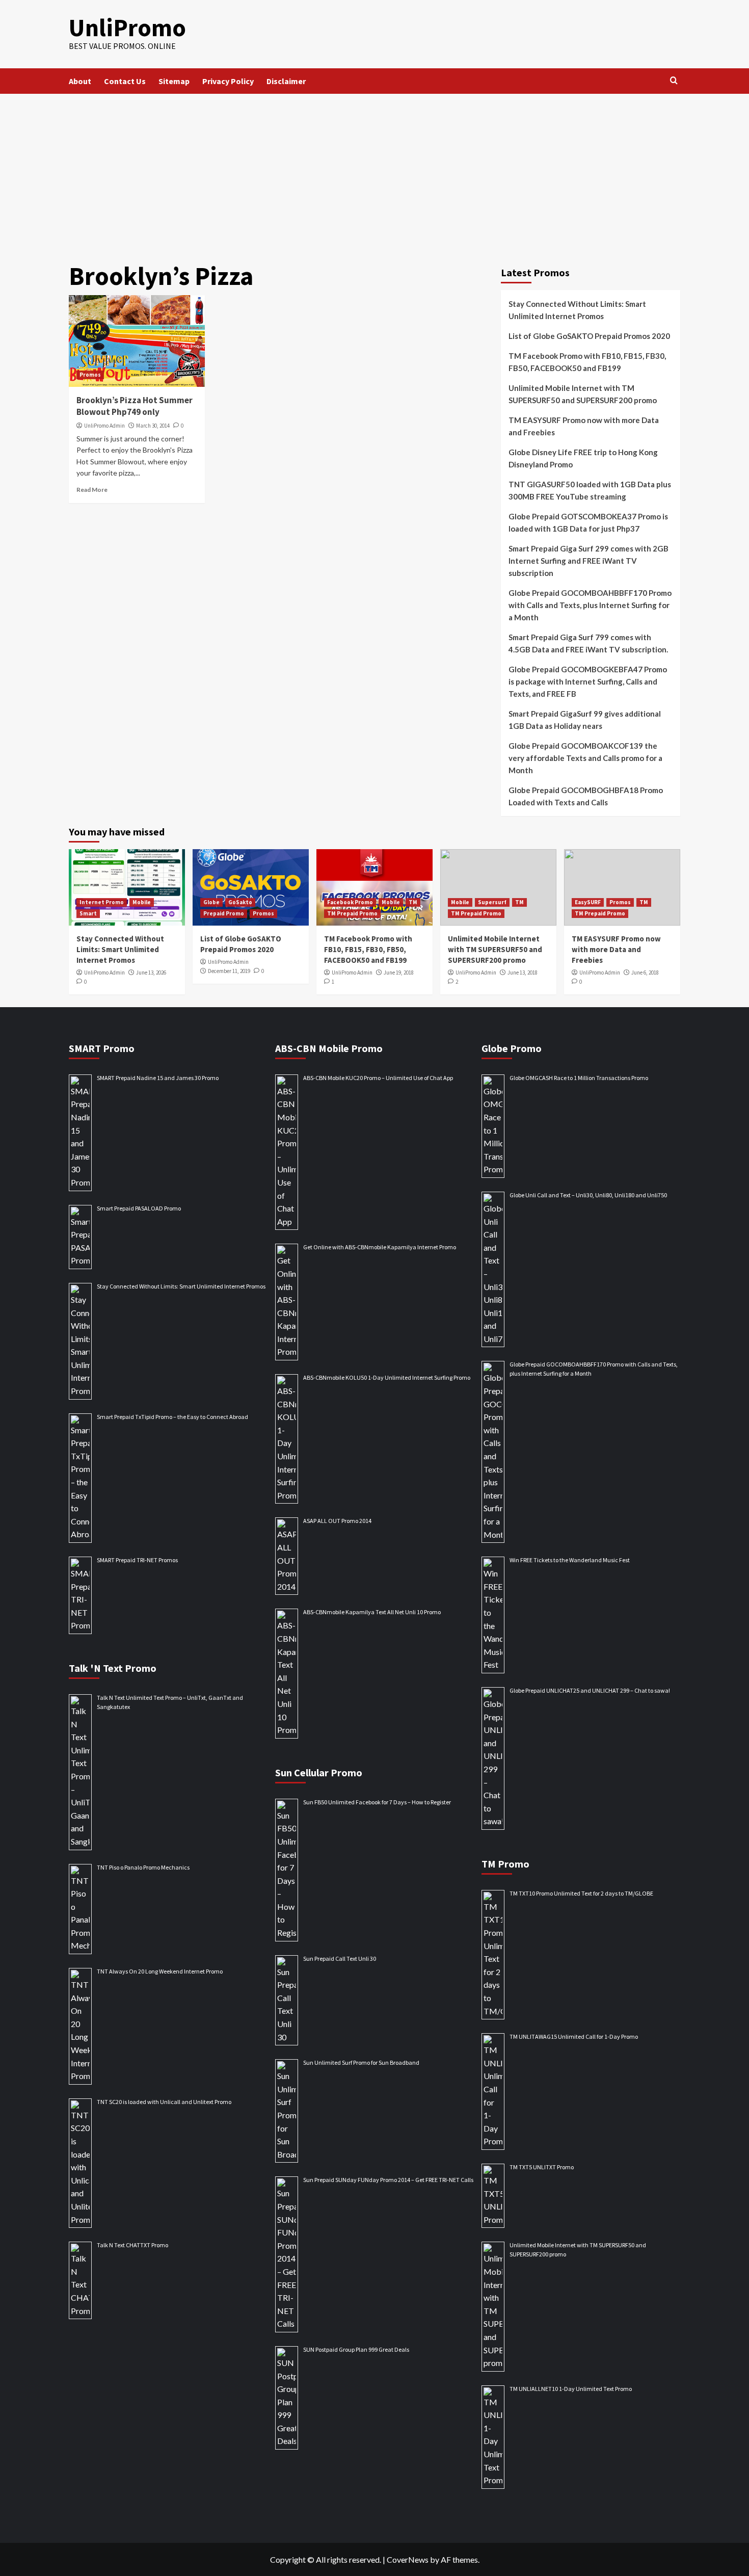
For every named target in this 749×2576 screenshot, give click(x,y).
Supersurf (492, 902)
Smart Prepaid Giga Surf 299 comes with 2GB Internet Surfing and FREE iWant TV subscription (588, 561)
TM (413, 902)
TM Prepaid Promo (352, 913)
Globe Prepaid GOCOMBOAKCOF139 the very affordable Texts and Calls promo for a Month (585, 758)
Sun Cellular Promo (319, 1772)
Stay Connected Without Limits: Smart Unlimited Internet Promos (577, 310)
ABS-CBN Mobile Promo (329, 1048)
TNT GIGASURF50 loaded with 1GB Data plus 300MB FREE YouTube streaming (590, 490)
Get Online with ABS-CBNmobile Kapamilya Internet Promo (380, 1247)
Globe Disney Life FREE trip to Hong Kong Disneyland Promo (583, 458)
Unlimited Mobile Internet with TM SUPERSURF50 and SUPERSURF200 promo (583, 394)
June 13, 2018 (523, 972)
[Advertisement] (374, 170)
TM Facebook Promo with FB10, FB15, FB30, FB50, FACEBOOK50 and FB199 (587, 362)
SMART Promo (102, 1048)
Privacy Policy (228, 81)
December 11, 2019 (229, 971)
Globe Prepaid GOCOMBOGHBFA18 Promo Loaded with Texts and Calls (586, 796)
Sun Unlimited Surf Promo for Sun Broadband (361, 2062)
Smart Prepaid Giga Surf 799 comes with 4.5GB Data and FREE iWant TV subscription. (588, 643)
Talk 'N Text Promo (113, 1668)
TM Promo (505, 1864)
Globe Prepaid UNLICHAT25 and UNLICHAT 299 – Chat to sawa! (590, 1690)
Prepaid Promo (224, 913)
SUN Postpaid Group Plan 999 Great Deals (356, 2349)
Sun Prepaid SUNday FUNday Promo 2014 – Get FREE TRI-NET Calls (388, 2180)
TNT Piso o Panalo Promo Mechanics (143, 1867)
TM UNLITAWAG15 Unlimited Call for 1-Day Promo (574, 2036)
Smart (88, 913)
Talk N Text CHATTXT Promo (132, 2245)
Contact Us (125, 81)
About (80, 81)
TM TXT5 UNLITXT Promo (542, 2167)
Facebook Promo (350, 902)
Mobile (142, 902)
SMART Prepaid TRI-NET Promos (137, 1560)
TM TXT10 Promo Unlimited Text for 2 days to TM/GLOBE (581, 1893)
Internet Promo (102, 902)
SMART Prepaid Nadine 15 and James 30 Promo (158, 1078)
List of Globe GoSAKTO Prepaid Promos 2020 (589, 336)
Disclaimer (286, 81)
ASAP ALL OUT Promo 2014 (337, 1521)
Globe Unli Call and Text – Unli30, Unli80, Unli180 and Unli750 (588, 1195)
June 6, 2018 (645, 972)
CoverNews (408, 2559)
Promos (90, 375)
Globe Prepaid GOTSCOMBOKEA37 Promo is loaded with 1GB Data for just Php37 (588, 522)
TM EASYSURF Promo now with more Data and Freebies (584, 426)
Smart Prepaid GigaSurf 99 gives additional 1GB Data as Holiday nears (585, 720)
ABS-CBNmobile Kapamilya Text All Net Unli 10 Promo (372, 1612)
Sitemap (174, 81)
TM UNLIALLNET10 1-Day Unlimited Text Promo (571, 2389)
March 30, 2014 (153, 426)
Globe (211, 902)
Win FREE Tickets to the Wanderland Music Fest (570, 1560)
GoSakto (240, 902)
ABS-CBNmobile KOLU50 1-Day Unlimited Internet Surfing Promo (387, 1377)
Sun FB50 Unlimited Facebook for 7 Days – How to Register (377, 1802)
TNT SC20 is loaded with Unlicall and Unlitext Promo (164, 2102)
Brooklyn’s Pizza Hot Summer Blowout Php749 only (135, 406)
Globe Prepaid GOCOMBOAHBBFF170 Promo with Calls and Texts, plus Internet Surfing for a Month (590, 605)
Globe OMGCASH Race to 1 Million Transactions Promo (579, 1078)
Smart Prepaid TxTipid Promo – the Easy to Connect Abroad (172, 1417)
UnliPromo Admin (104, 426)
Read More (92, 490)
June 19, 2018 (399, 972)
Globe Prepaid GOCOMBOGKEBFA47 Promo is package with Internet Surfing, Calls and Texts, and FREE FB (588, 681)
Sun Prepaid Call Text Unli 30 (340, 1959)
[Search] (674, 81)
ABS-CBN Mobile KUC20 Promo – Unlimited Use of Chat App (378, 1078)
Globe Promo (512, 1048)
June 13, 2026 (151, 972)
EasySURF (588, 902)
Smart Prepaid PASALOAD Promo (139, 1208)
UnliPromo (127, 28)
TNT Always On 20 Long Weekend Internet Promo (160, 1971)
